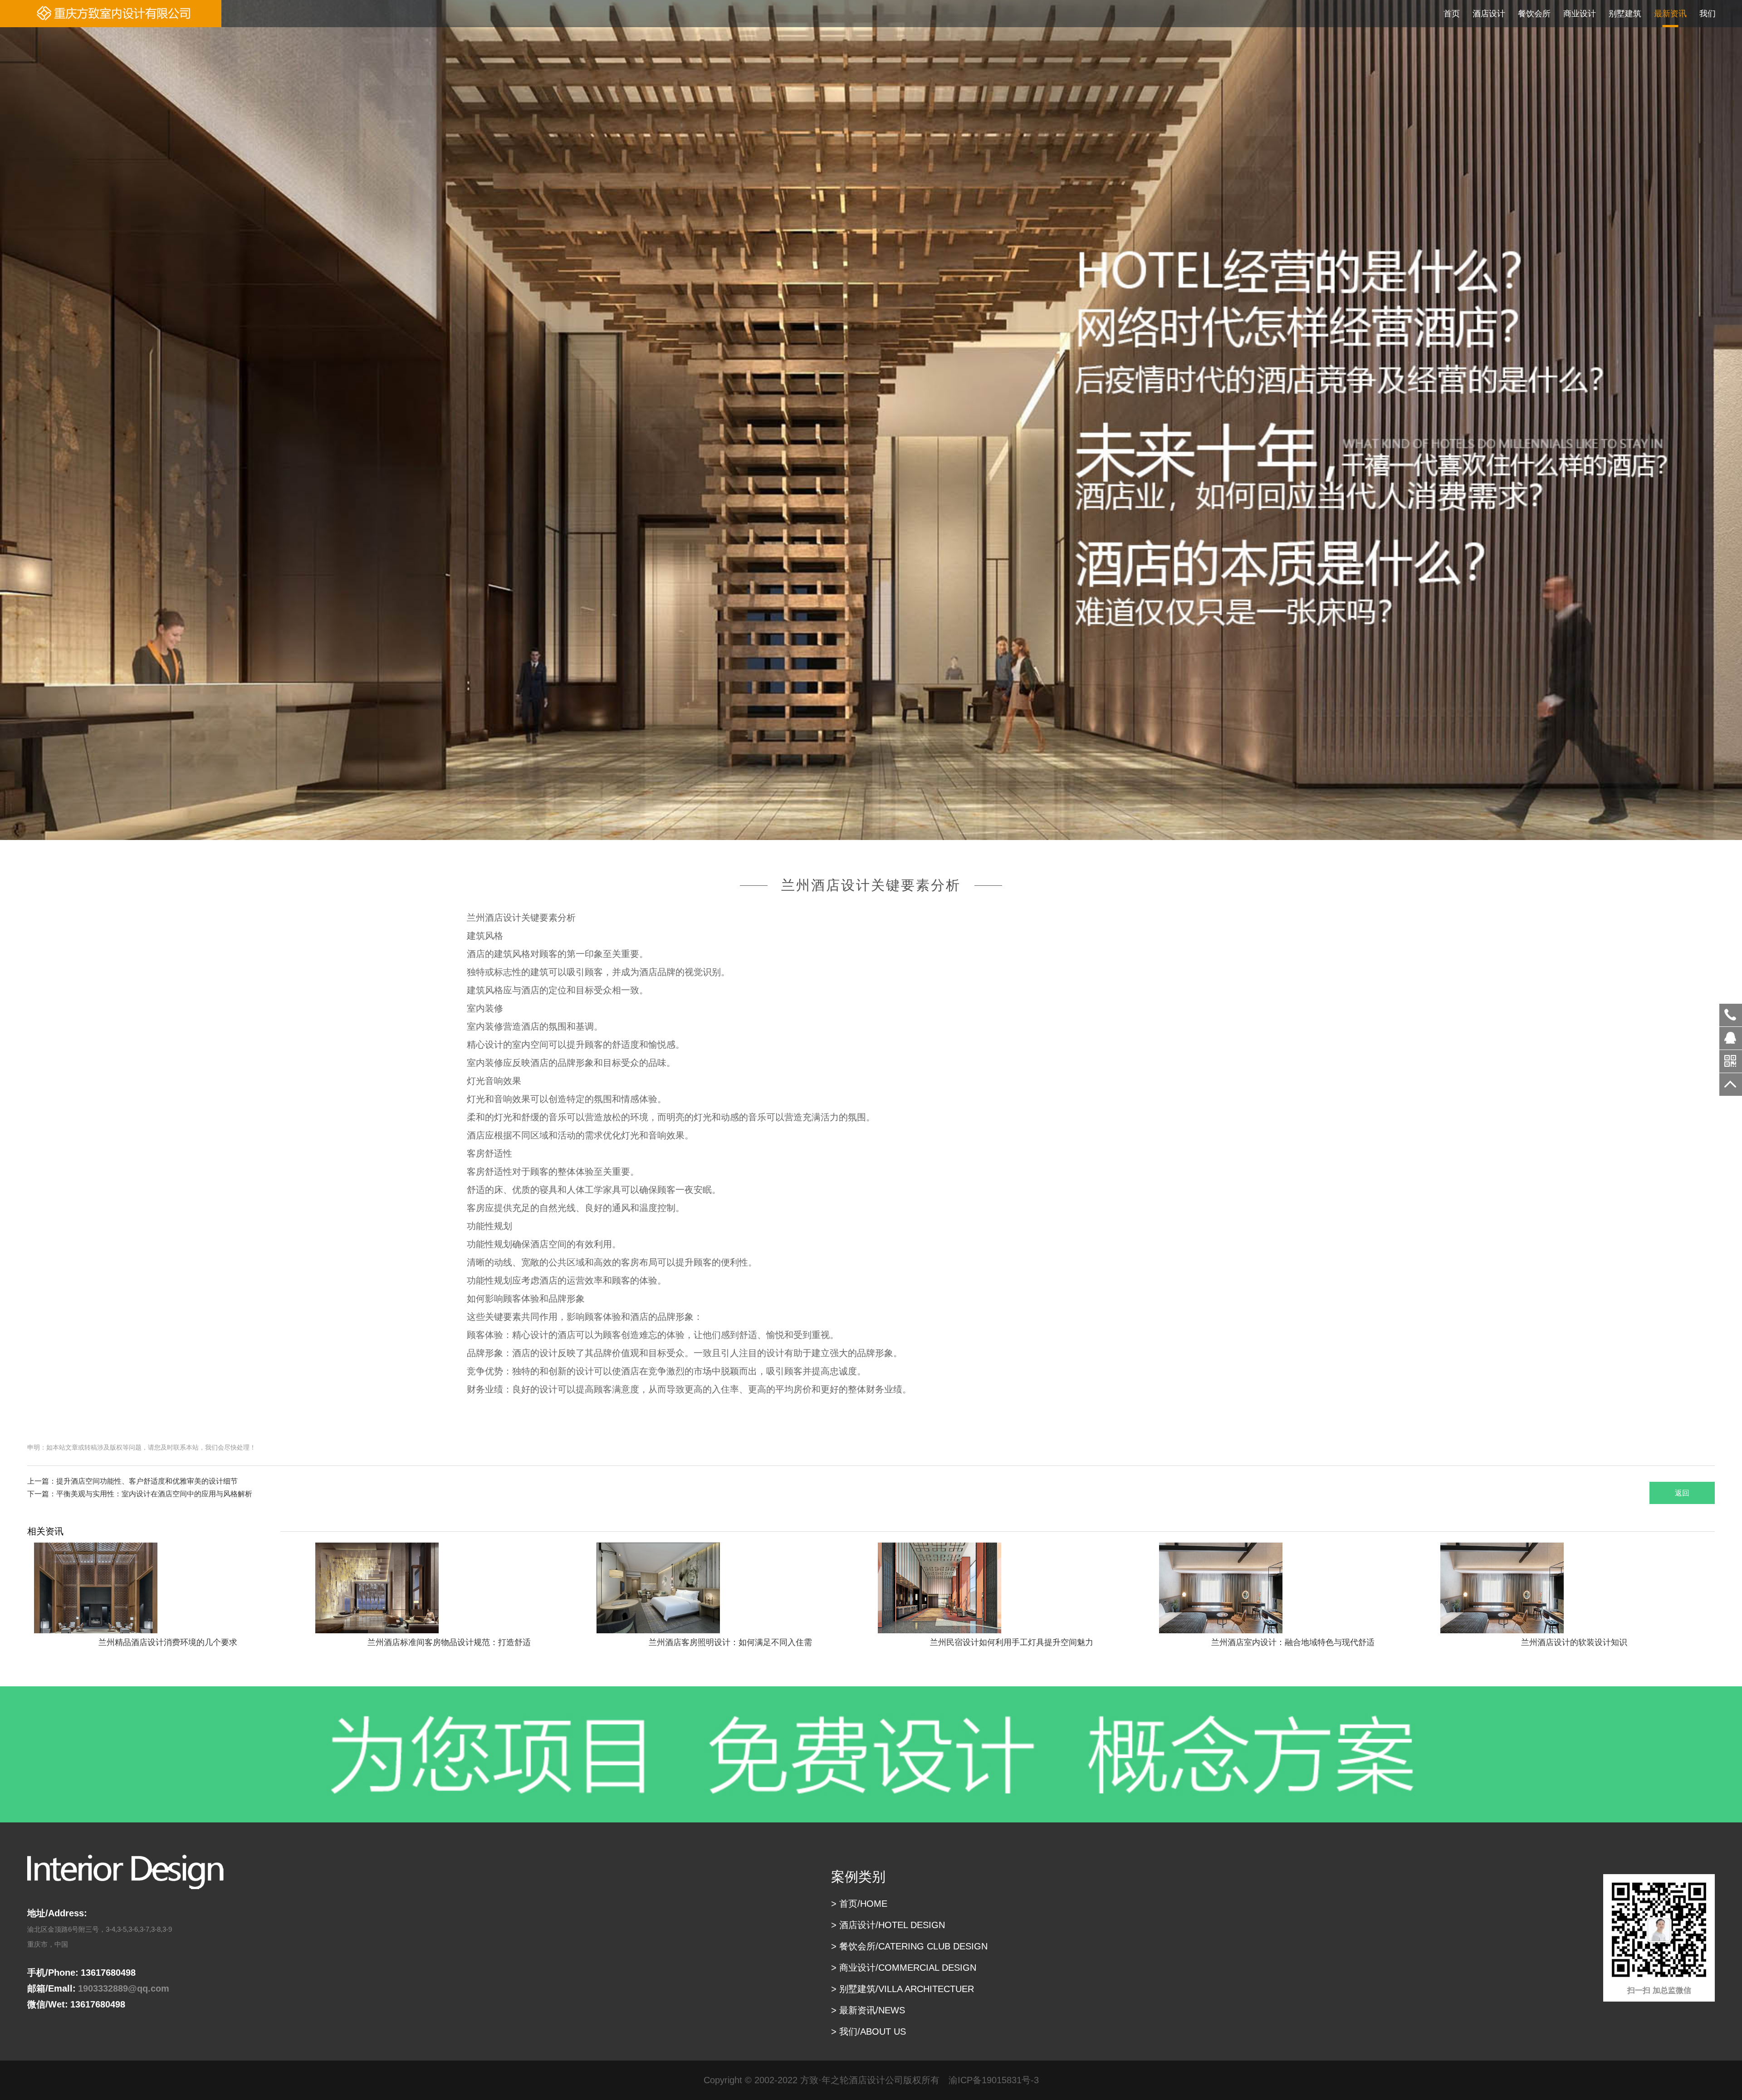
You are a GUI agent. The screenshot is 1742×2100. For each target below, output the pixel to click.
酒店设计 (1489, 14)
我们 (1708, 14)
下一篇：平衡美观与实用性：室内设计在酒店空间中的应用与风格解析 (140, 1494)
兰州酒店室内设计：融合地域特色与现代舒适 (1293, 1642)
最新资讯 (1670, 14)
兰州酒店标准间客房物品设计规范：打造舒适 (449, 1642)
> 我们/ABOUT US (869, 2032)
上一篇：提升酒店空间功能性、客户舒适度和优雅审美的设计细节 (132, 1481)
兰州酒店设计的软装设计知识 (1574, 1642)
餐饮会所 (1534, 14)
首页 (1452, 14)
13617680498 (1731, 1015)
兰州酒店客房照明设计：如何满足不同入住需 (730, 1642)
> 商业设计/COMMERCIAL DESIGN (904, 1968)
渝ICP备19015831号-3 (994, 2080)
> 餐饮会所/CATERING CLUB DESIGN (909, 1946)
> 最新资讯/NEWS (868, 2010)
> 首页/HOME (859, 1904)
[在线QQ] (1731, 1041)
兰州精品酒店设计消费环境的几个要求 (168, 1642)
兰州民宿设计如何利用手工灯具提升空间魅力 (1012, 1642)
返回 (1682, 1493)
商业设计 (1580, 14)
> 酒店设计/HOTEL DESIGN (888, 1925)
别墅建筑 (1625, 14)
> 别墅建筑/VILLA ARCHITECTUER (903, 1989)
